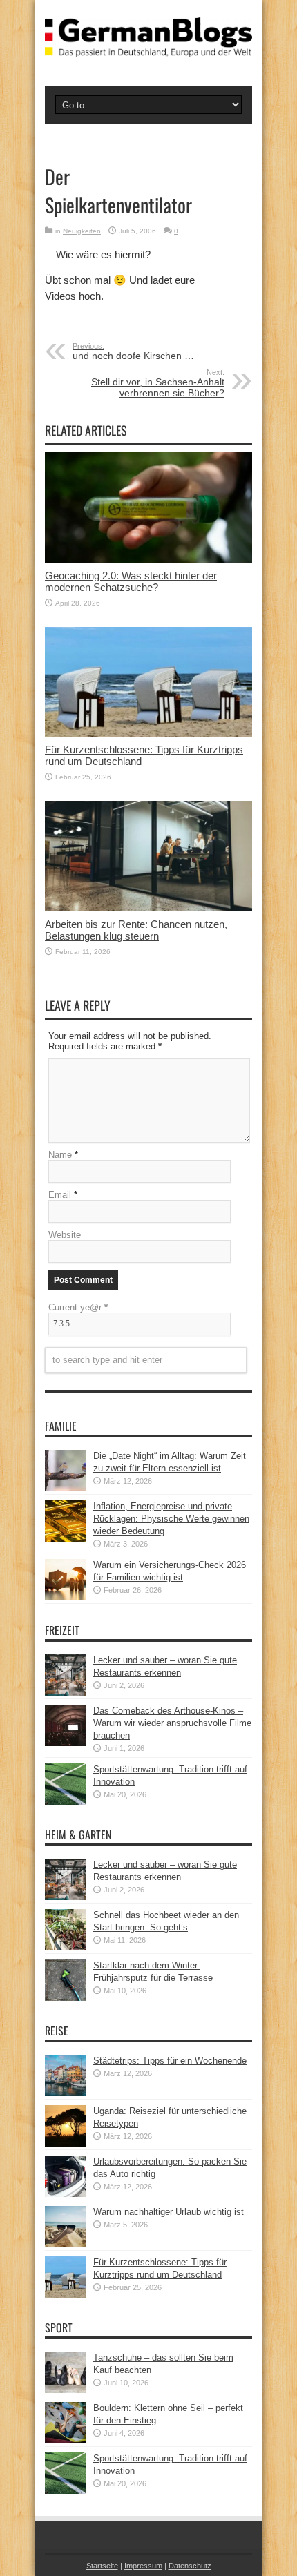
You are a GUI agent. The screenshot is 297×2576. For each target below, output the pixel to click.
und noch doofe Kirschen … (133, 351)
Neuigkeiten (82, 231)
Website (65, 1235)
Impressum (143, 2566)
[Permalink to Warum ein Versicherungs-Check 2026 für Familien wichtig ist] (66, 1597)
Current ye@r (78, 1307)
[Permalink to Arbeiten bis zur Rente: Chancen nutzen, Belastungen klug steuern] (148, 908)
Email (60, 1195)
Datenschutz (190, 2566)
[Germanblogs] (148, 46)
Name (60, 1155)
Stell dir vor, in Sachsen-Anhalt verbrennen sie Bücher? (158, 383)
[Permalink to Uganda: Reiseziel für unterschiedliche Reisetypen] (66, 2143)
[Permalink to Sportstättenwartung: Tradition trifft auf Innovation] (66, 1802)
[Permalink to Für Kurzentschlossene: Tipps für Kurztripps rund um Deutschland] (148, 734)
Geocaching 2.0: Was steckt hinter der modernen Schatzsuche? (131, 581)
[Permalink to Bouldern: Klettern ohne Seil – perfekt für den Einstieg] (66, 2440)
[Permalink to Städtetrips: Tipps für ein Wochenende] (66, 2093)
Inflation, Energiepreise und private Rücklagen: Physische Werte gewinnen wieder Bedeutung (171, 1519)
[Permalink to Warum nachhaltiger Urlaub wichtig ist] (66, 2244)
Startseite (102, 2566)
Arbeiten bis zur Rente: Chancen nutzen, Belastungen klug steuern (136, 930)
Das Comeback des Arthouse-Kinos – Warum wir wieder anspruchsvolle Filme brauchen (172, 1723)
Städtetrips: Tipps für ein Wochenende (170, 2061)
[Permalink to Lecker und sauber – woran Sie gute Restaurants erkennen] (66, 1693)
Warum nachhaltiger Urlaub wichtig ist (169, 2212)
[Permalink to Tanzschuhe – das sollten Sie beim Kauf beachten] (66, 2390)
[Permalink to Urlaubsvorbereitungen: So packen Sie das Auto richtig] (66, 2194)
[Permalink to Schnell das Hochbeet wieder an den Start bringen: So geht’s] (66, 1947)
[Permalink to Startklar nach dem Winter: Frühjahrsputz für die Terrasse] (66, 1998)
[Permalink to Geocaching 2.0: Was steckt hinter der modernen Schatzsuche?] (148, 560)
